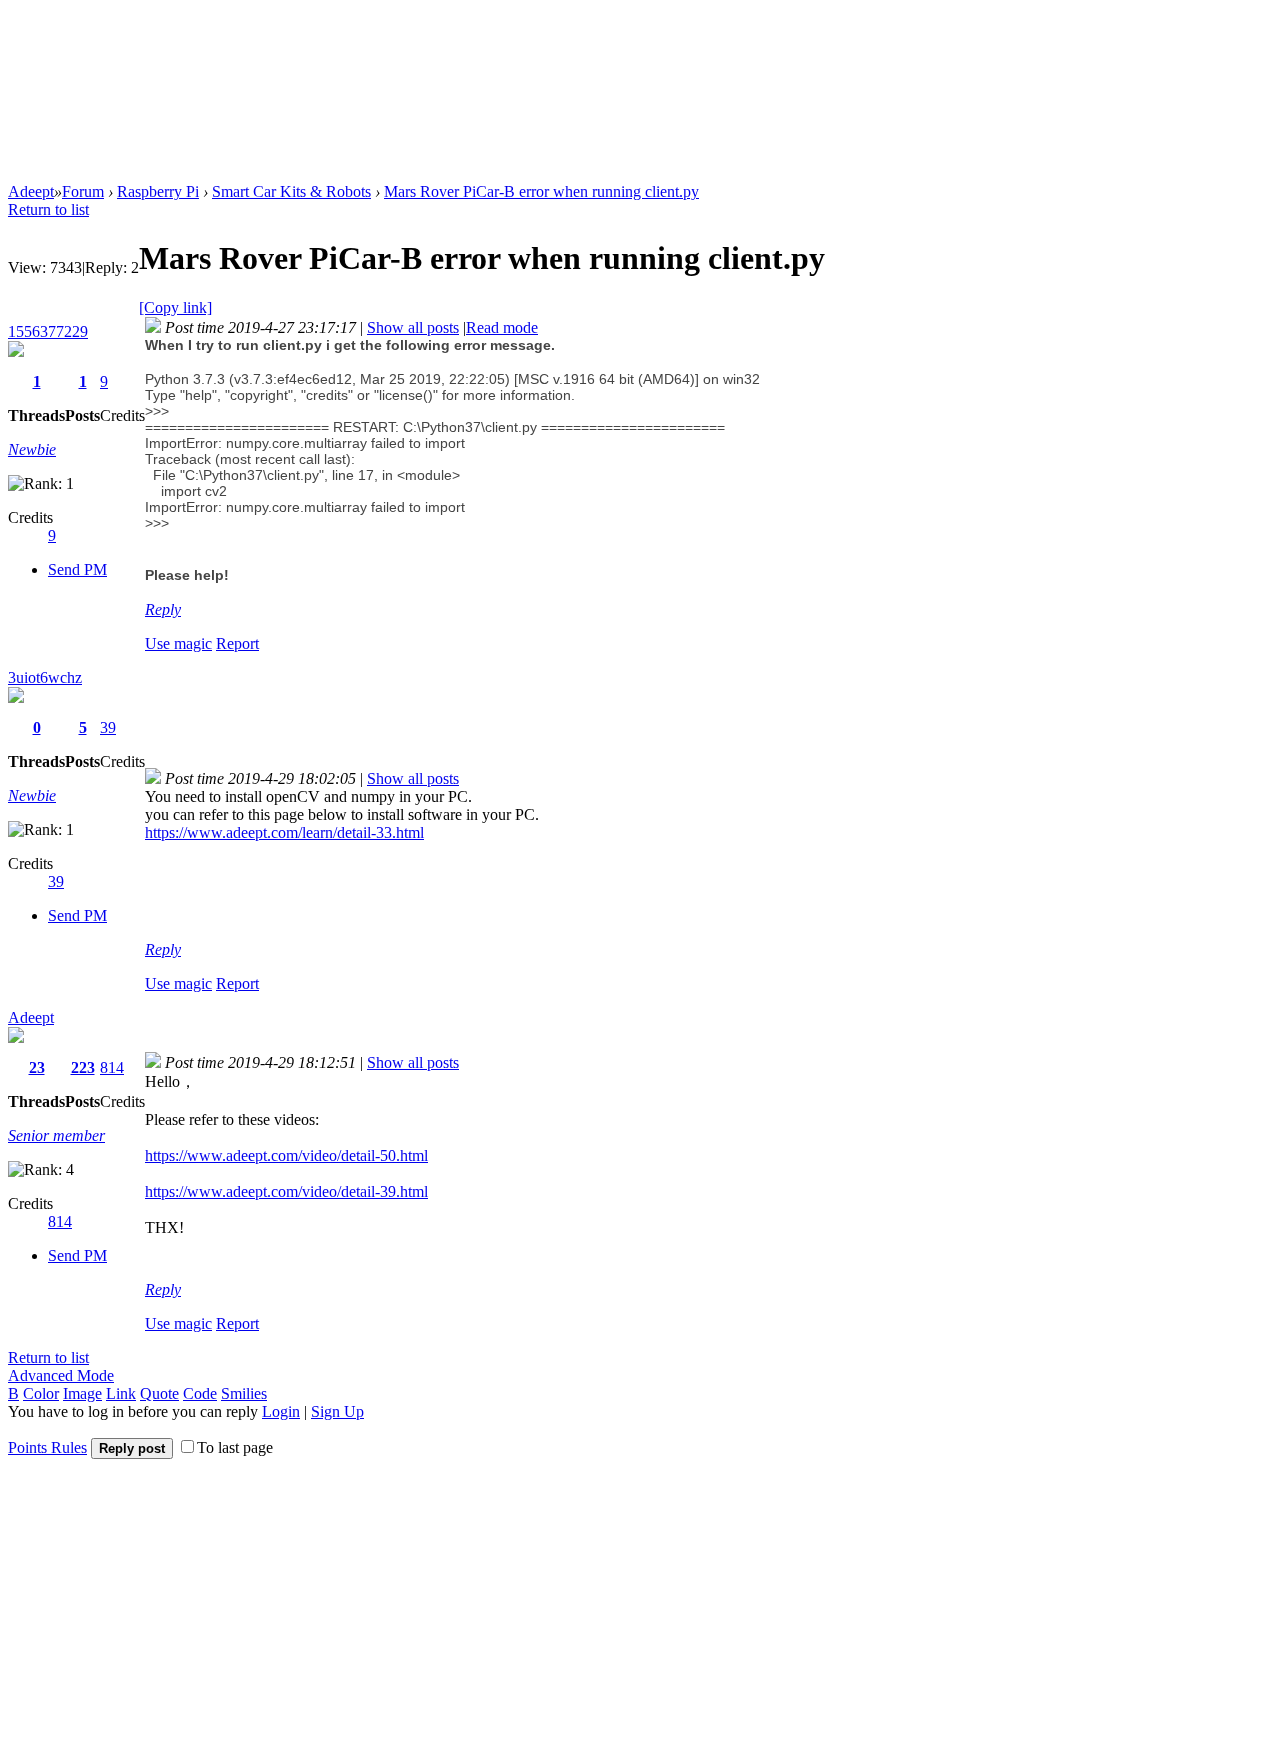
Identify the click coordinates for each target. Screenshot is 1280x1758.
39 (108, 727)
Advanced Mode (61, 1375)
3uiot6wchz (45, 677)
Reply (163, 609)
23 (37, 1067)
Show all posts (413, 327)
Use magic (178, 643)
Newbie (32, 449)
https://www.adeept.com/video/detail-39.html (286, 1191)
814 (112, 1067)
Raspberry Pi (158, 191)
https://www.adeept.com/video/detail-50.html (286, 1155)
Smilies (244, 1393)
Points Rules (47, 1447)
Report (237, 643)
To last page (235, 1447)
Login (281, 1411)
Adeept (31, 191)
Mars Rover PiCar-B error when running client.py (541, 191)
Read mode (502, 327)
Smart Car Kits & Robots (291, 191)
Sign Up (337, 1411)
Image (82, 1393)
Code (200, 1393)
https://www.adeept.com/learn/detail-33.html (284, 832)
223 (83, 1067)
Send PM (77, 569)
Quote (159, 1393)
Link (121, 1393)
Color (41, 1393)
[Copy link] (175, 307)
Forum (83, 191)
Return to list (48, 209)
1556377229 (48, 331)
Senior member (56, 1135)
